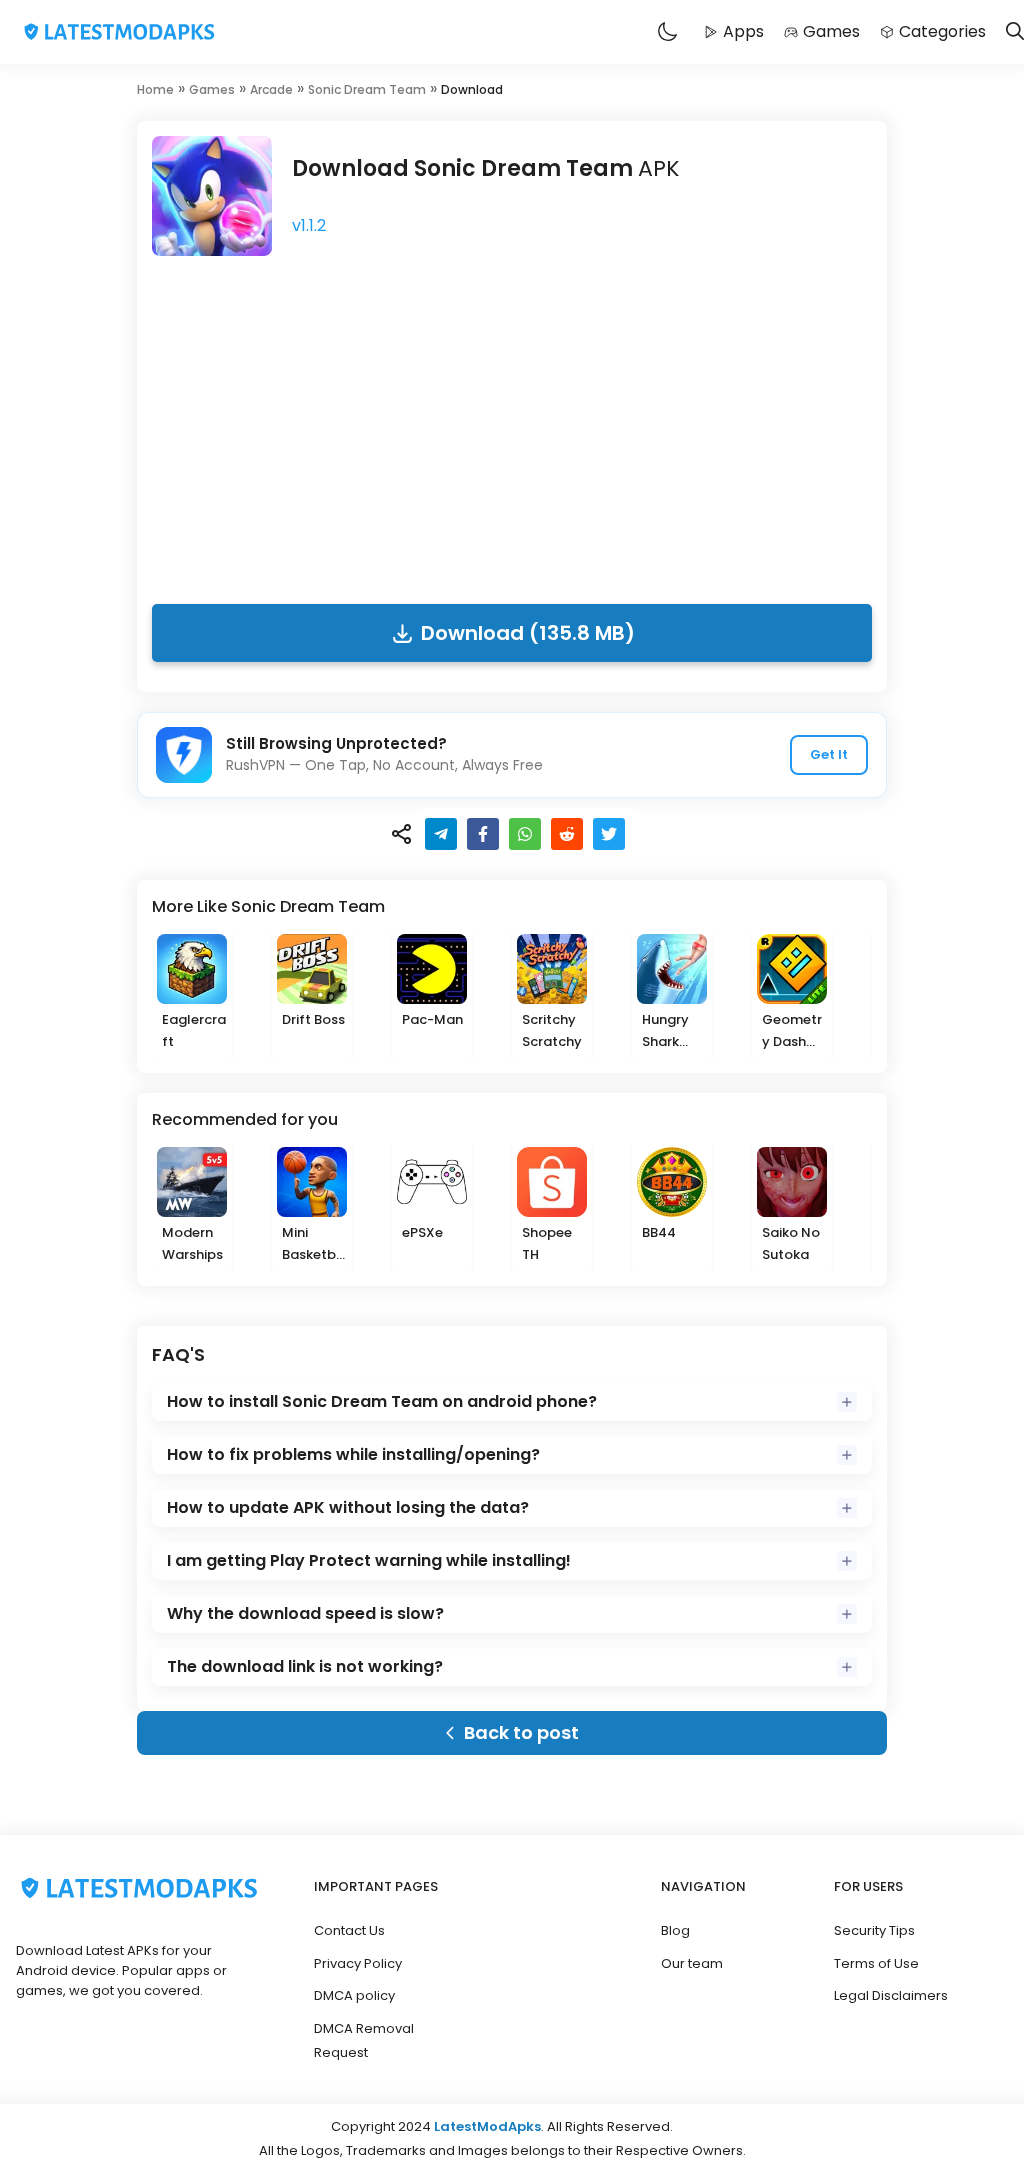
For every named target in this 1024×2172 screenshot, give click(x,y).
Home (155, 89)
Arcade (271, 89)
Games (831, 31)
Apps (743, 31)
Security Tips (874, 1930)
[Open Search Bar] (1015, 32)
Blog (675, 1930)
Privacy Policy (358, 1963)
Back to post (521, 1732)
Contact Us (349, 1930)
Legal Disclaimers (891, 1995)
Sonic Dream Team (367, 89)
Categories (942, 31)
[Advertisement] (512, 424)
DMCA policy (354, 1995)
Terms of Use (876, 1963)
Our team (692, 1963)
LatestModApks (487, 2126)
